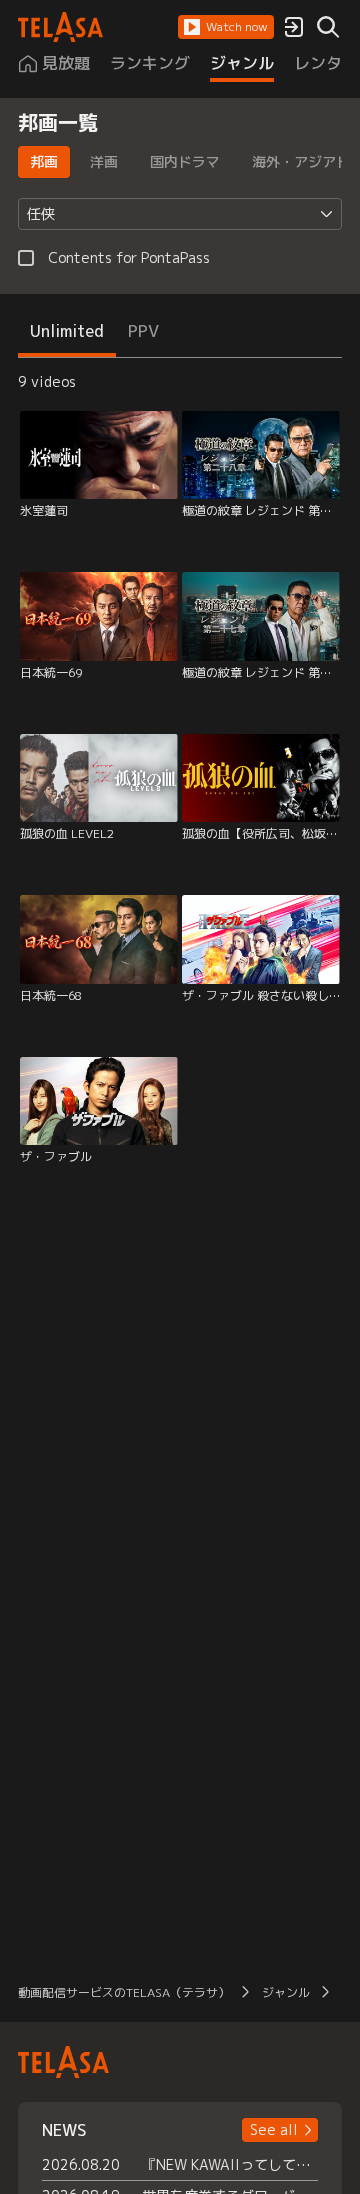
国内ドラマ (185, 161)
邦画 (44, 161)
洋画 (104, 161)
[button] (226, 27)
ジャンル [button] (286, 1992)
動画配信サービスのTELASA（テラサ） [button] (124, 1992)
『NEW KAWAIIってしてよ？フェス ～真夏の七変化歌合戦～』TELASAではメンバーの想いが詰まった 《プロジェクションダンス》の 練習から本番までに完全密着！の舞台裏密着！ (230, 2164)
